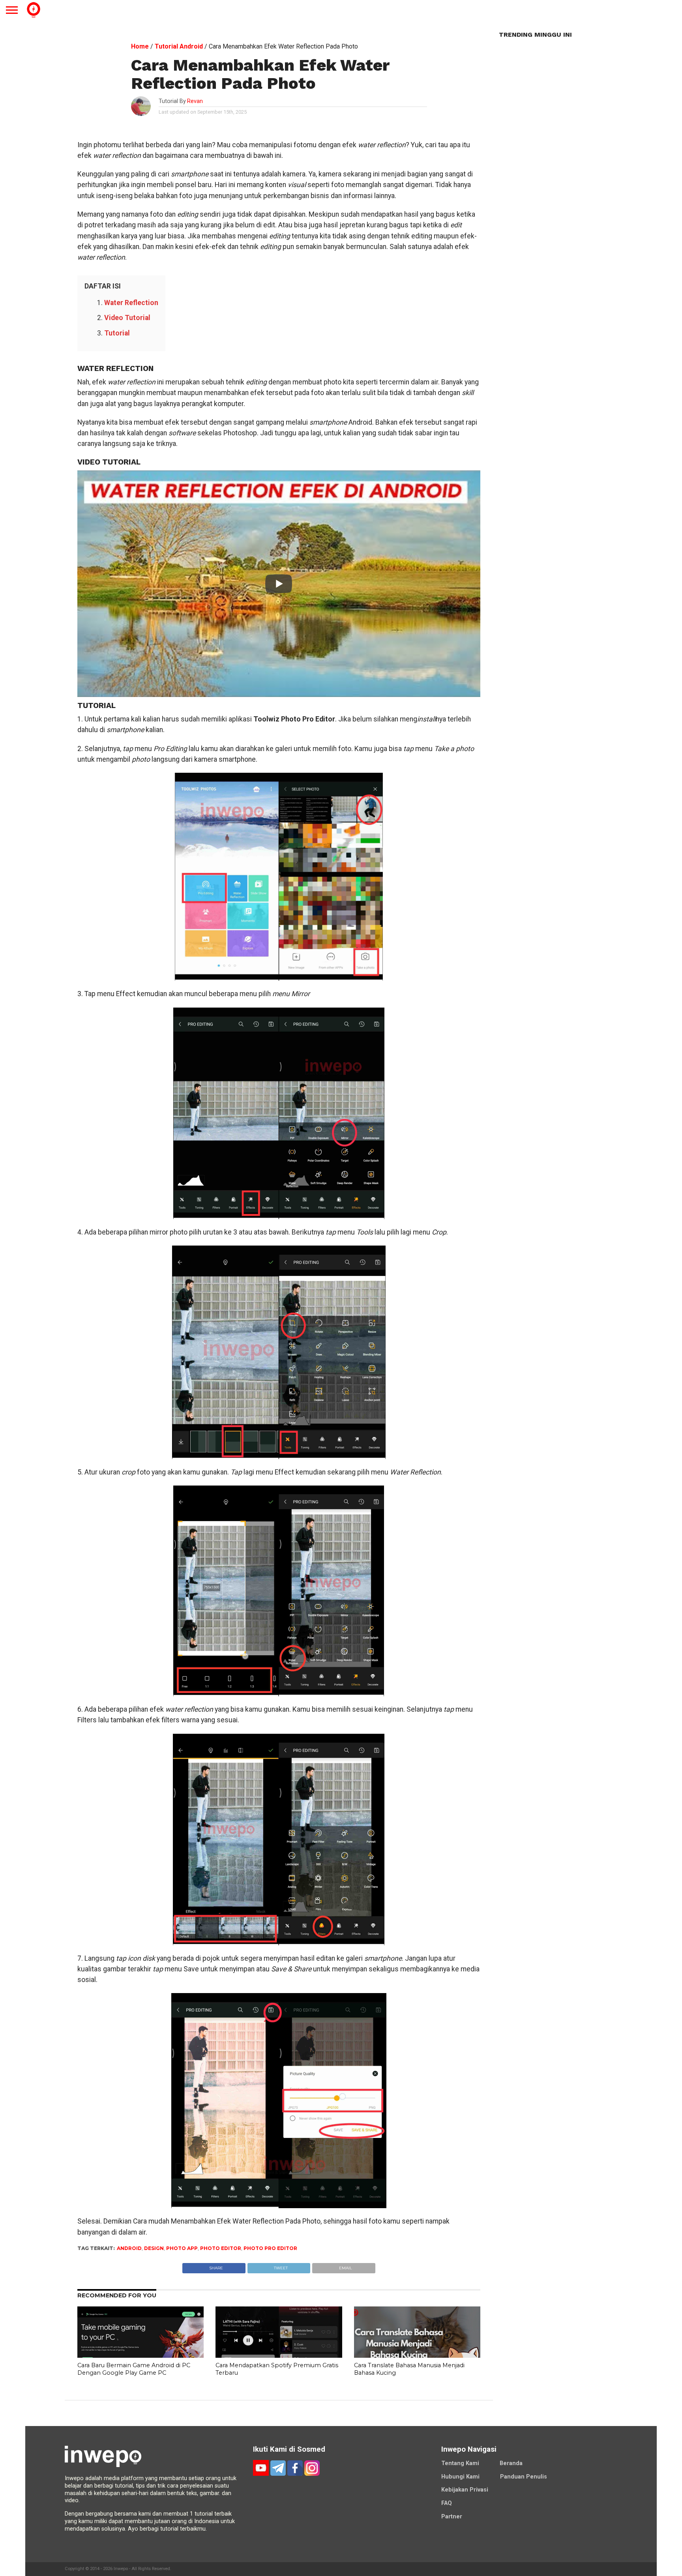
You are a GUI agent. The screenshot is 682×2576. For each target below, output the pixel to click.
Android (129, 2248)
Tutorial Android (179, 46)
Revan (195, 101)
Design (154, 2248)
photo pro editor (270, 2248)
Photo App (182, 2248)
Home (140, 46)
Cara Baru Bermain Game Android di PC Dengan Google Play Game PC (134, 2369)
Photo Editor (221, 2248)
